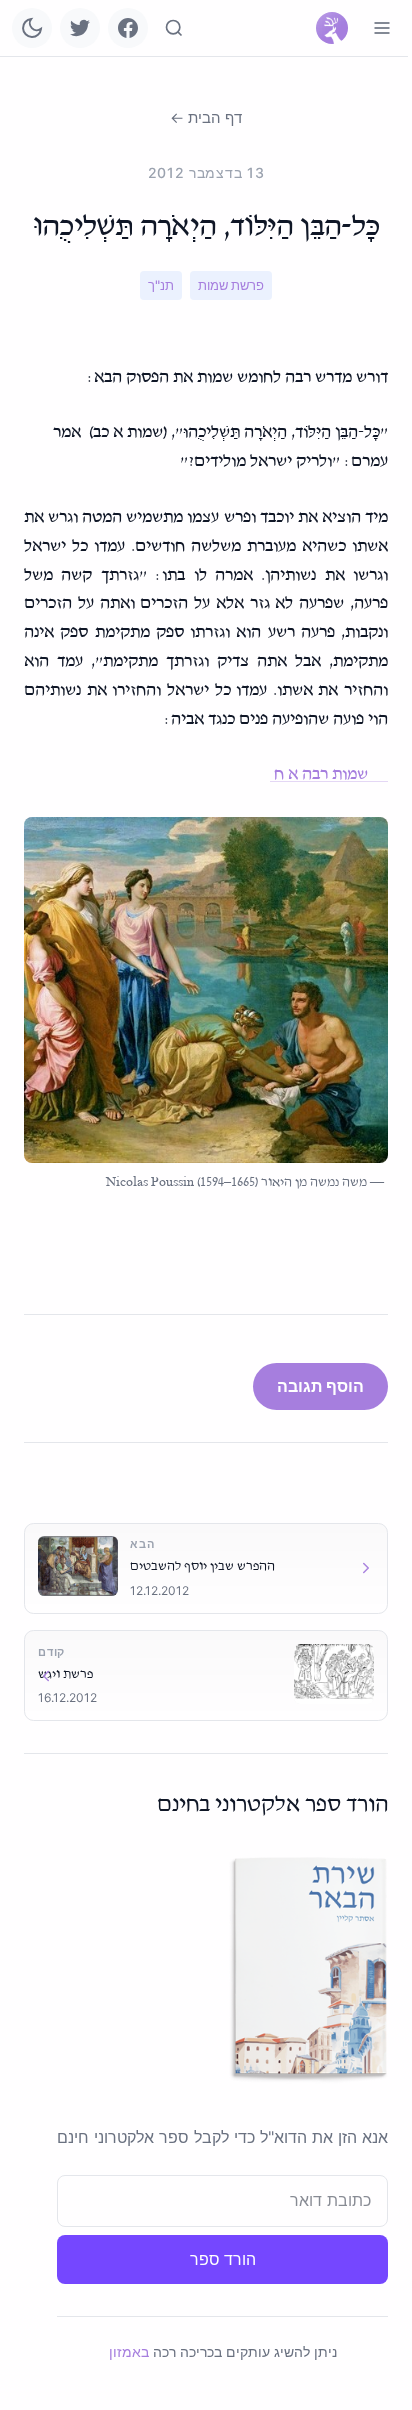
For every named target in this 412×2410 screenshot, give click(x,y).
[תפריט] (382, 28)
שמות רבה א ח (329, 774)
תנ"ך (161, 285)
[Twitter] (80, 28)
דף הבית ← (206, 117)
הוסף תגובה (320, 1386)
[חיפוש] (174, 28)
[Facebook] (128, 28)
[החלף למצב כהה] (32, 28)
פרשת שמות (231, 285)
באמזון (129, 2351)
